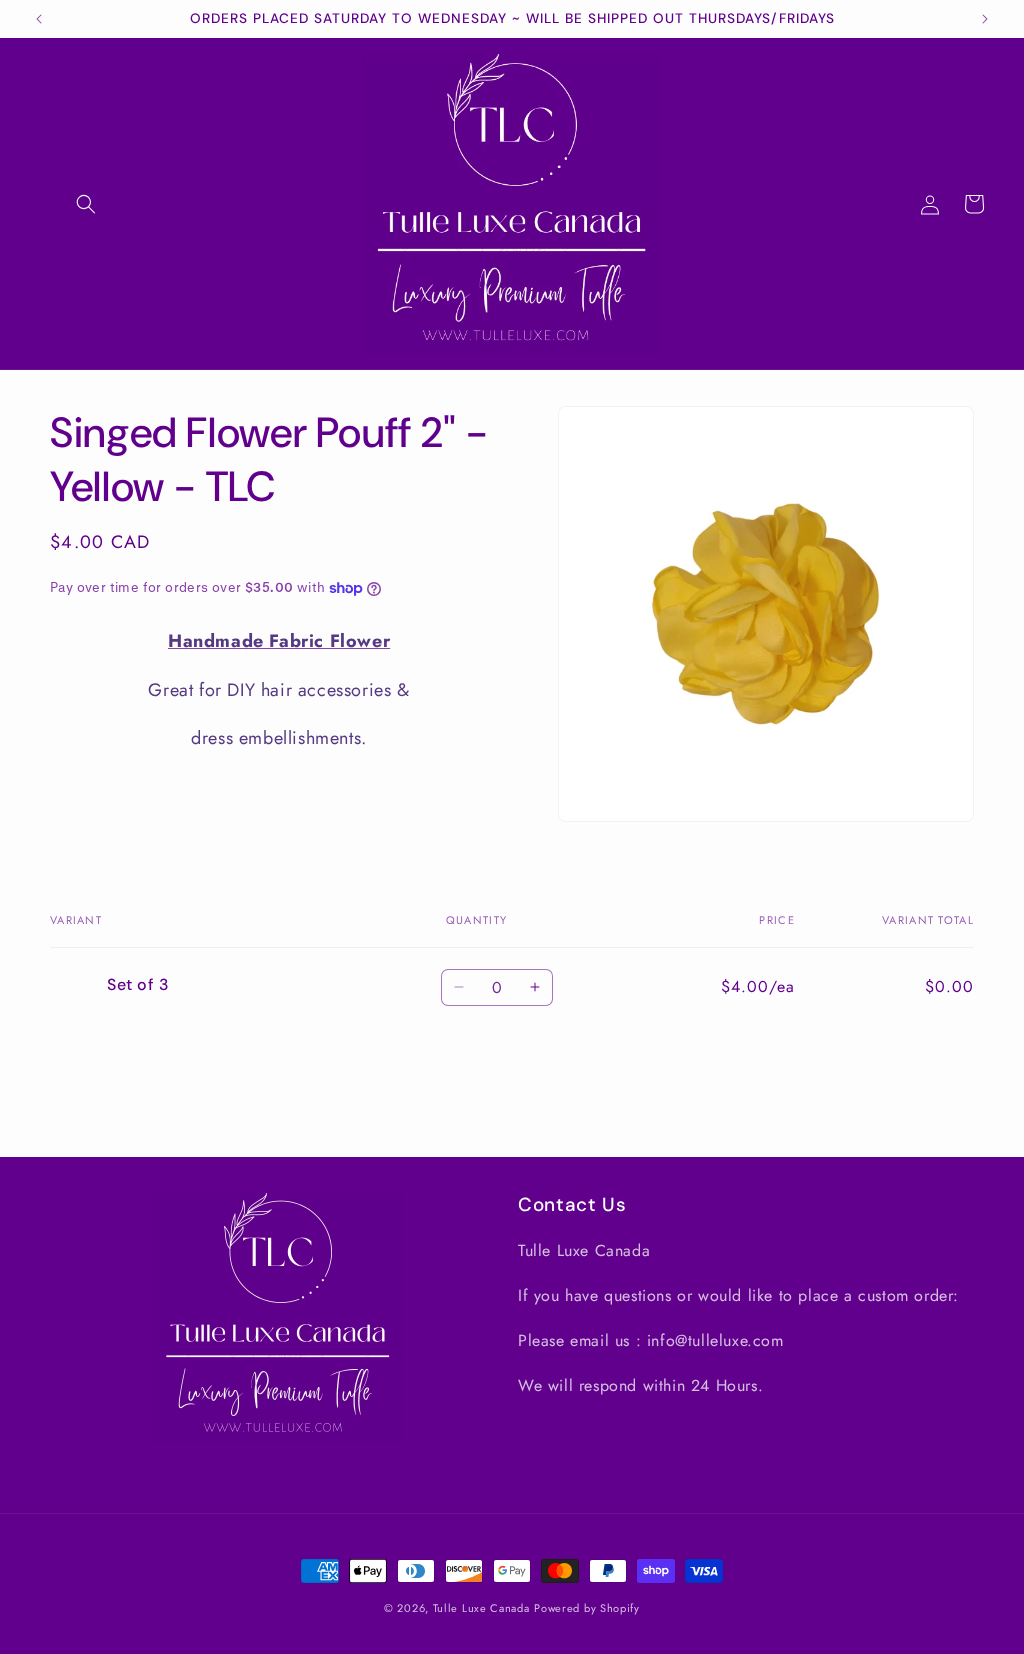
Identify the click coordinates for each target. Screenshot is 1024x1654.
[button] (86, 204)
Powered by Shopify (587, 1608)
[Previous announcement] (39, 19)
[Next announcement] (985, 19)
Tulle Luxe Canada (481, 1608)
